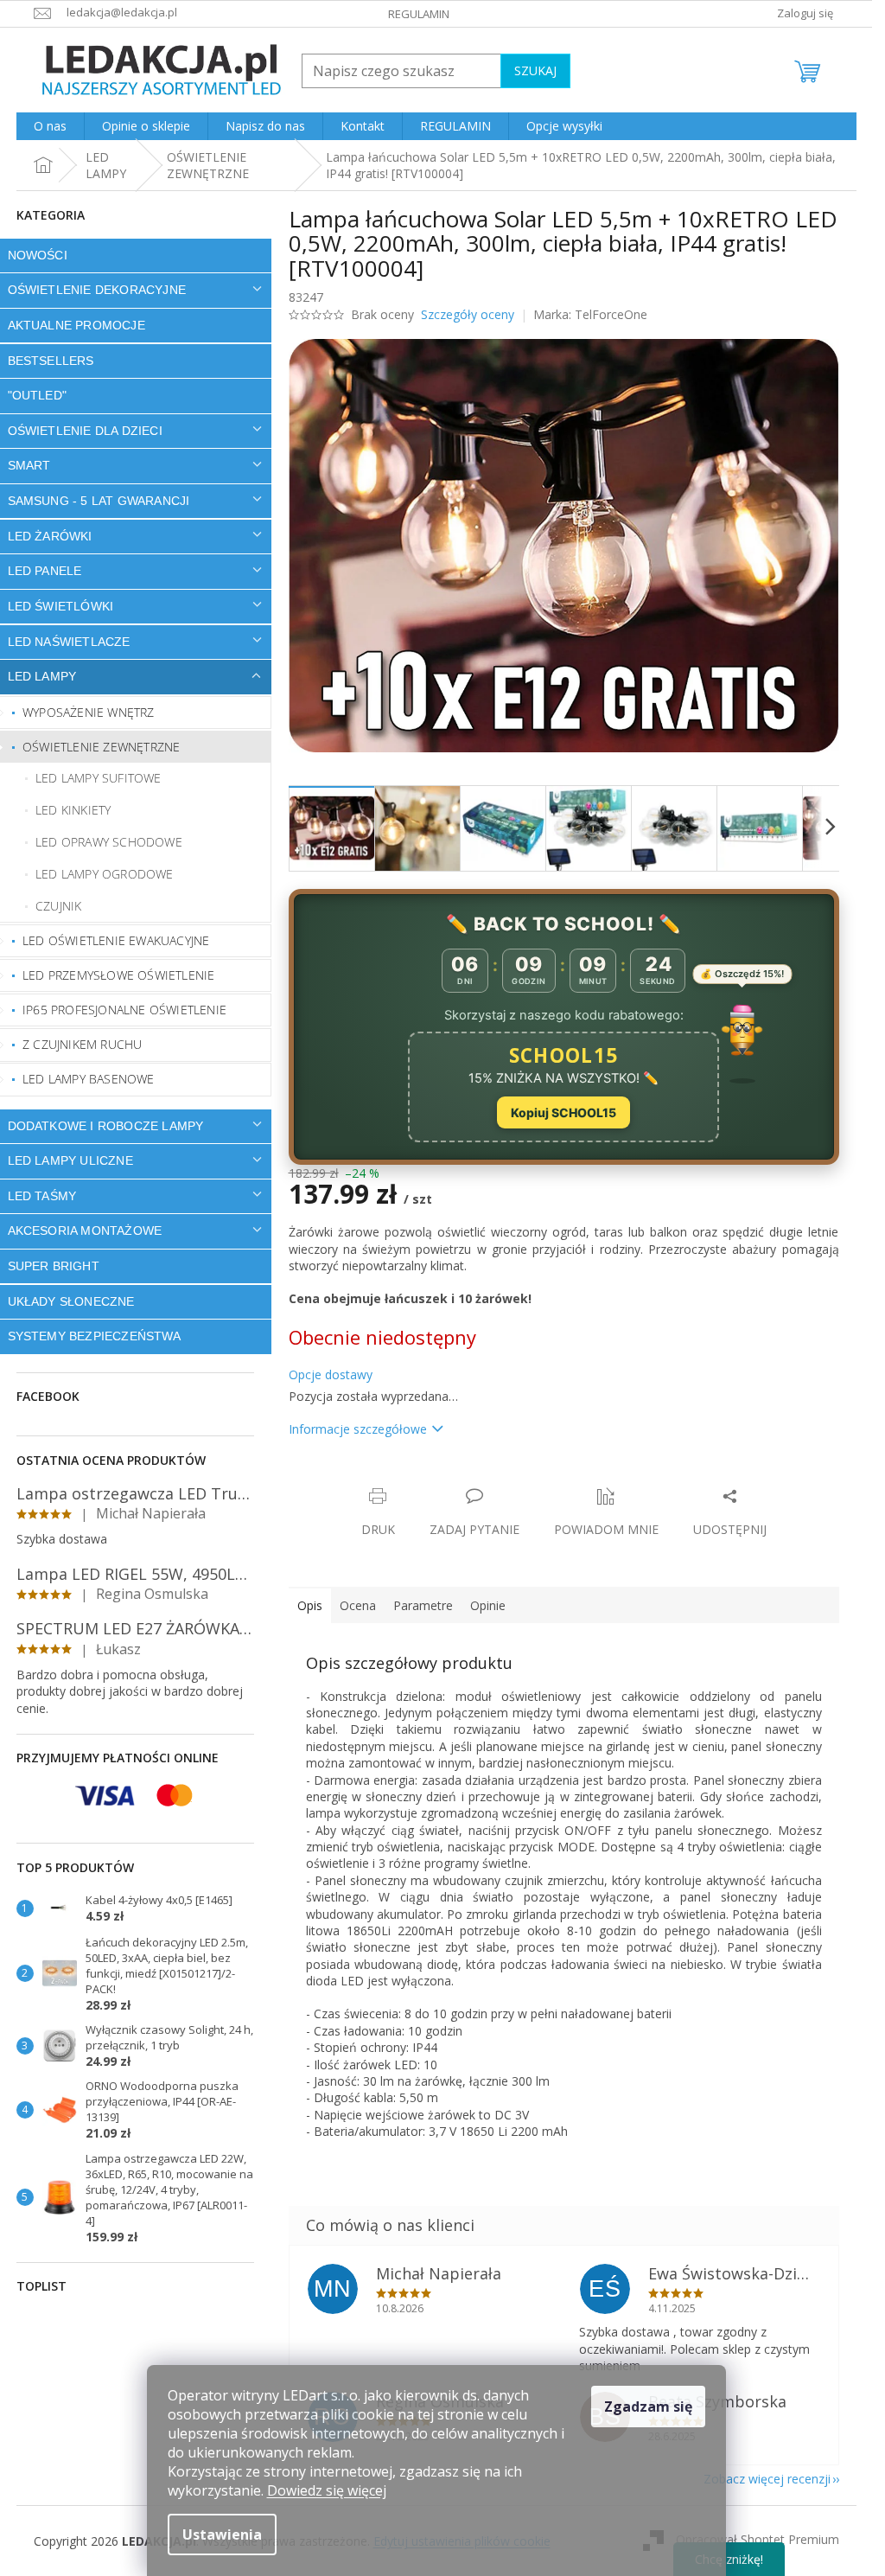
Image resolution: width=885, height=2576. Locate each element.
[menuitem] (50, 126)
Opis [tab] (310, 1605)
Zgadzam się (648, 2407)
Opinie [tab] (488, 1605)
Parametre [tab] (423, 1605)
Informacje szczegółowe (358, 1429)
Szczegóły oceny (468, 314)
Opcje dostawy (331, 1374)
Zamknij (411, 1478)
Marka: (590, 314)
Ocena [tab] (358, 1605)
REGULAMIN (419, 14)
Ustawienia (222, 2534)
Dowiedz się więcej (327, 2490)
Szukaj (535, 70)
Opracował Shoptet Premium (758, 2539)
